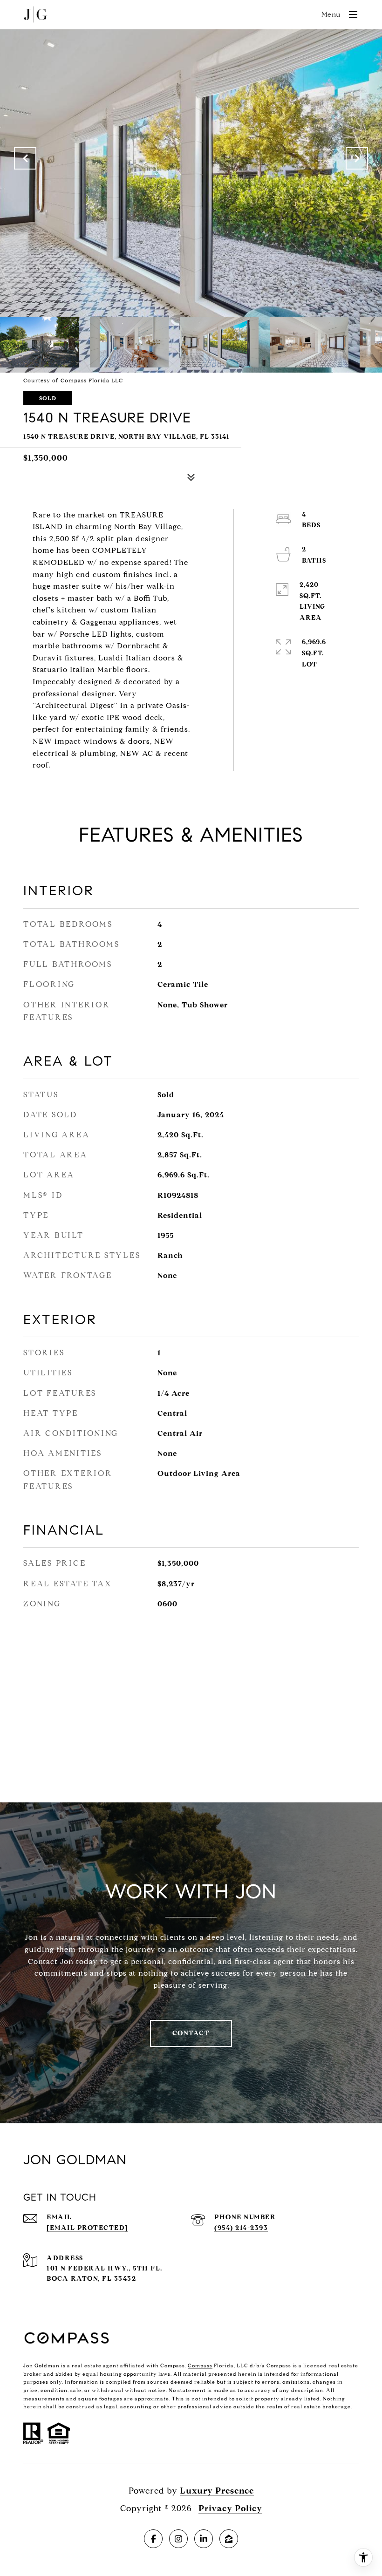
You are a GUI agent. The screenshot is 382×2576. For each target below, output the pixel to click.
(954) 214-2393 (241, 2228)
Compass (200, 2365)
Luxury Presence (217, 2491)
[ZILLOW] (229, 2539)
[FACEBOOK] (153, 2539)
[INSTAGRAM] (178, 2539)
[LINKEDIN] (204, 2539)
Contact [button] (191, 2033)
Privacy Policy (230, 2508)
